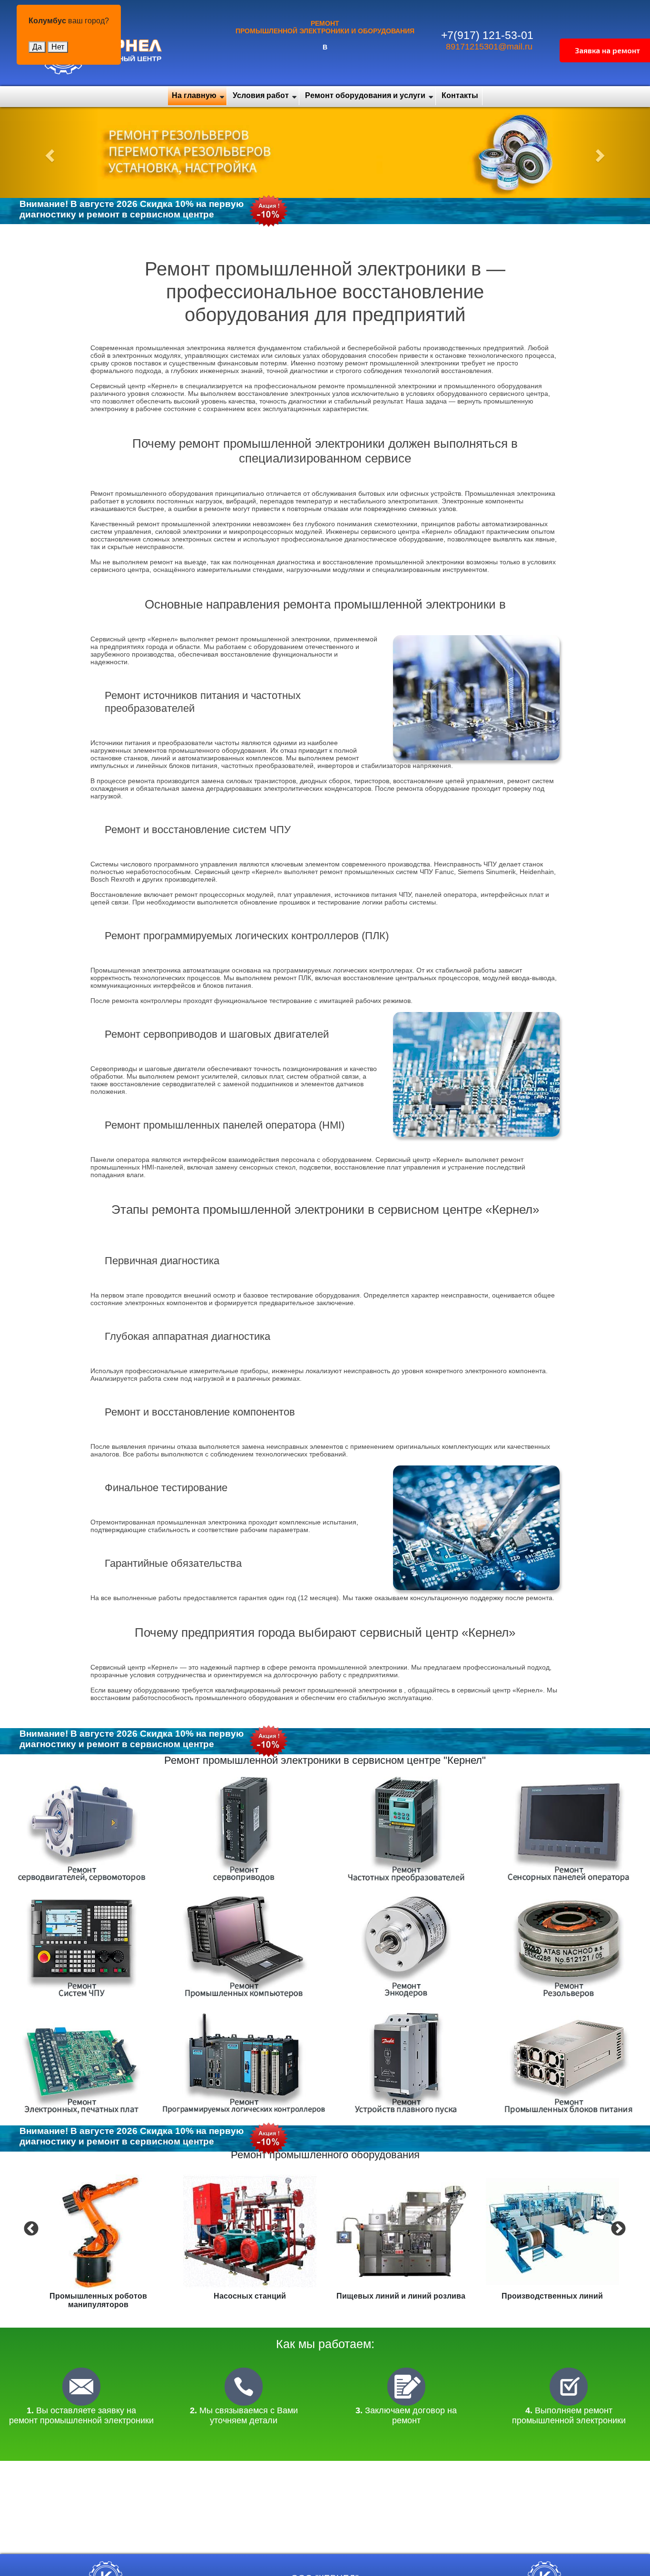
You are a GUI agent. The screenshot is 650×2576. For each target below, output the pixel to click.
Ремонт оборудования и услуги (365, 95)
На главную (194, 95)
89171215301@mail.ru (489, 47)
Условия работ (261, 95)
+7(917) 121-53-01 (487, 35)
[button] (49, 152)
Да (37, 47)
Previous (30, 2228)
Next (617, 2228)
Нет (58, 47)
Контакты (460, 95)
